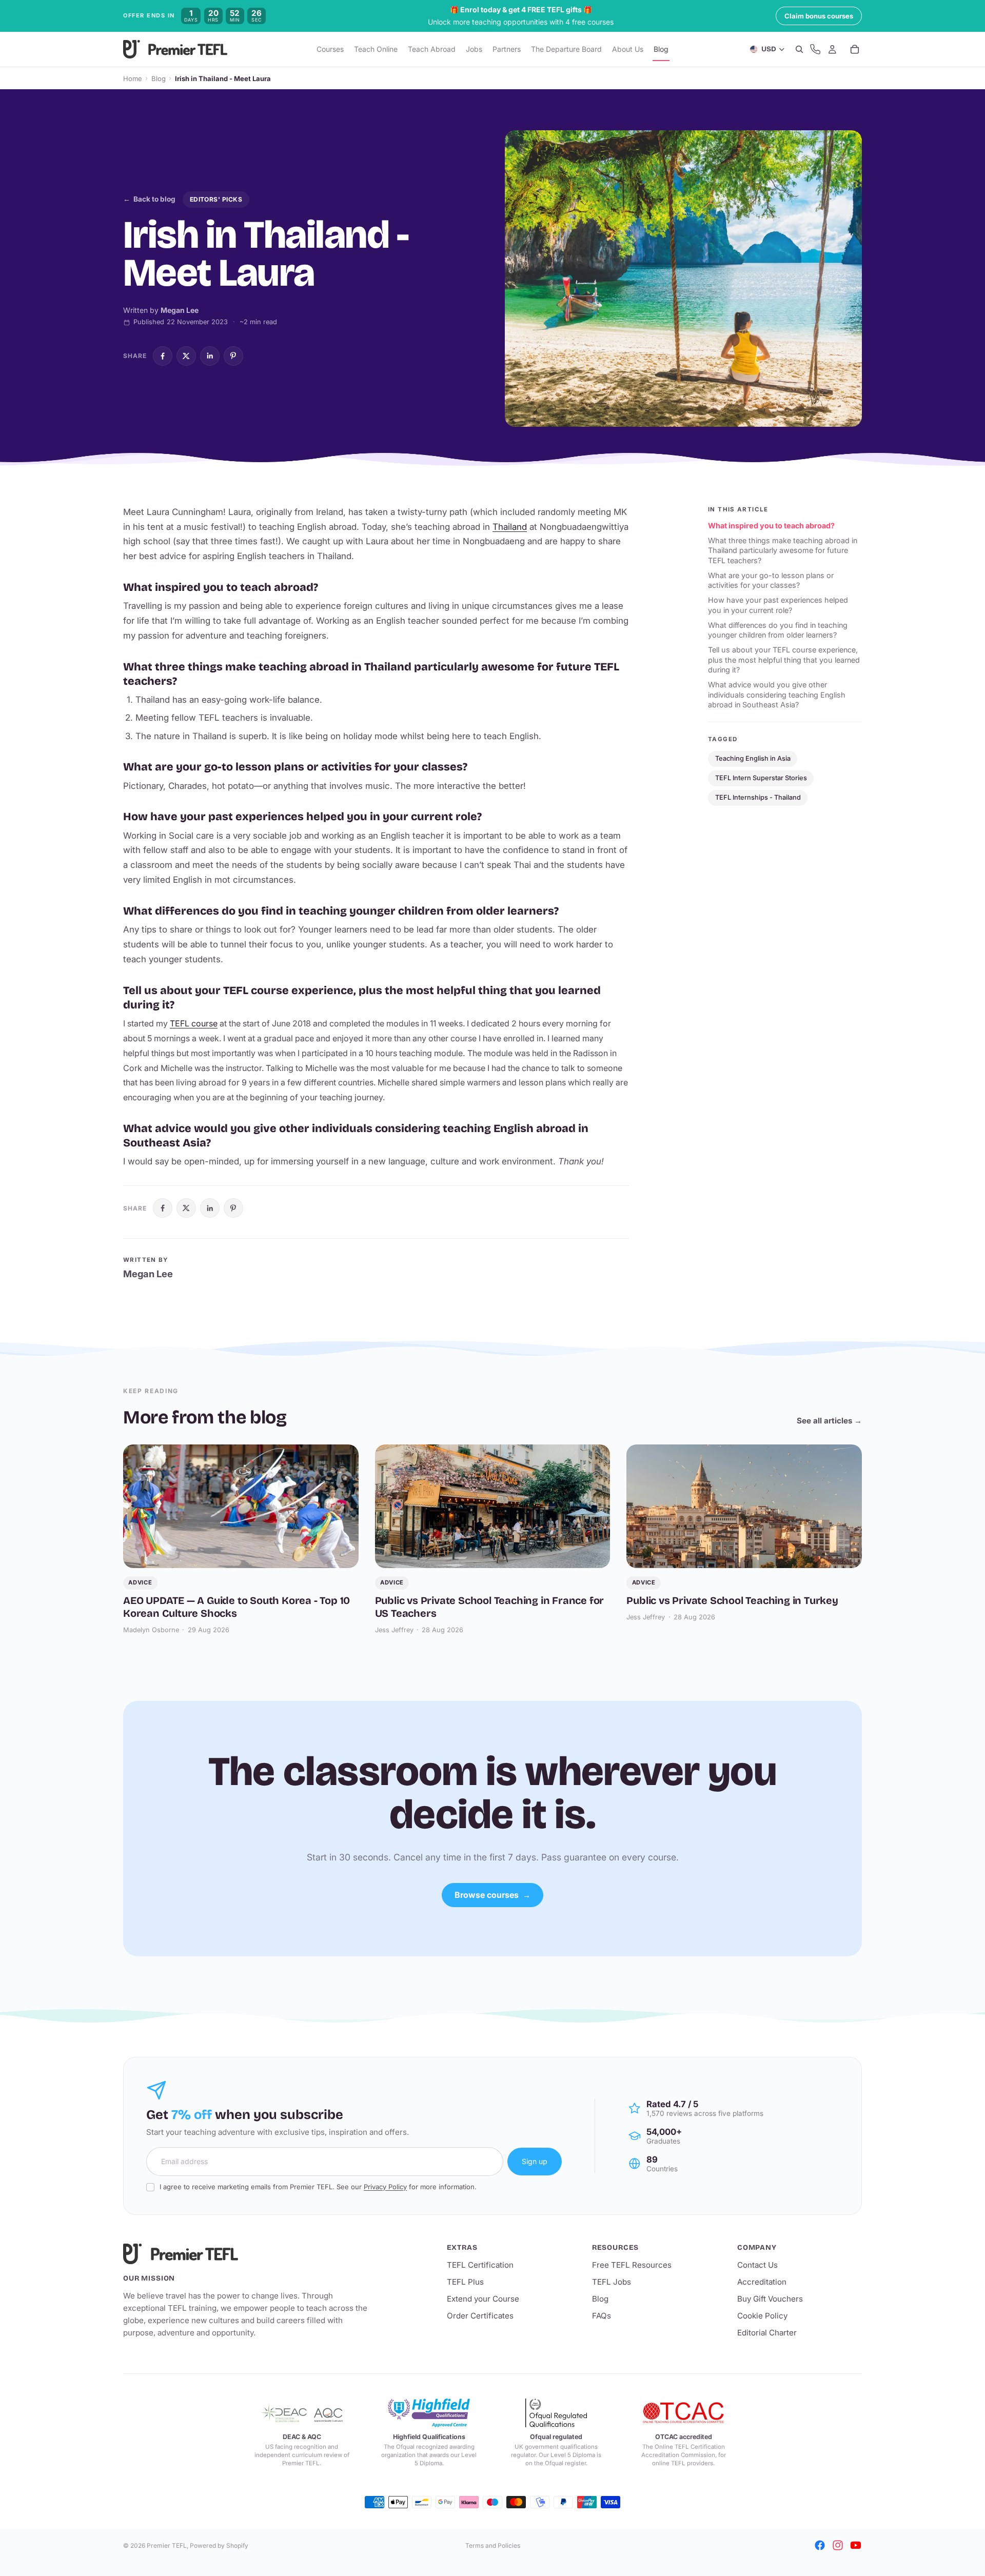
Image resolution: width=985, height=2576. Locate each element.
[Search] (799, 50)
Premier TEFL (167, 2545)
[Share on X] (186, 356)
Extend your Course (483, 2299)
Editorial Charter (767, 2333)
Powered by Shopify (219, 2545)
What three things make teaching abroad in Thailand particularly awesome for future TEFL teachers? (783, 550)
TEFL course (194, 1023)
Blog (159, 78)
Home (133, 78)
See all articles (829, 1421)
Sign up (535, 2161)
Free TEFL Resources (632, 2265)
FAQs (602, 2316)
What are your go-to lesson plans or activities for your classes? (771, 580)
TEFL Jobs (612, 2282)
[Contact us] (815, 50)
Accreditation (762, 2282)
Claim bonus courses (819, 16)
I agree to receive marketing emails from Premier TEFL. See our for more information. (318, 2187)
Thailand (510, 527)
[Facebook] (820, 2545)
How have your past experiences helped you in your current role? (778, 605)
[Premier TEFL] (246, 2254)
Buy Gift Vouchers (770, 2299)
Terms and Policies (493, 2545)
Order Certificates (480, 2316)
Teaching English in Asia (753, 758)
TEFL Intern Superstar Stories (761, 778)
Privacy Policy (385, 2187)
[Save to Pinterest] (233, 356)
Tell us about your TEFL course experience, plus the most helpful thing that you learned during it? (784, 660)
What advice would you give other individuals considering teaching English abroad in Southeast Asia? (777, 695)
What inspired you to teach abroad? (771, 526)
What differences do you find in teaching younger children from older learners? (778, 630)
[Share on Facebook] (163, 356)
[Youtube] (856, 2545)
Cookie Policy (762, 2316)
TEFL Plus (465, 2282)
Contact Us (757, 2265)
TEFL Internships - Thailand (758, 797)
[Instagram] (838, 2545)
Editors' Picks (216, 199)
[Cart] (855, 50)
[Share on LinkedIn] (210, 356)
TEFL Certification (480, 2265)
